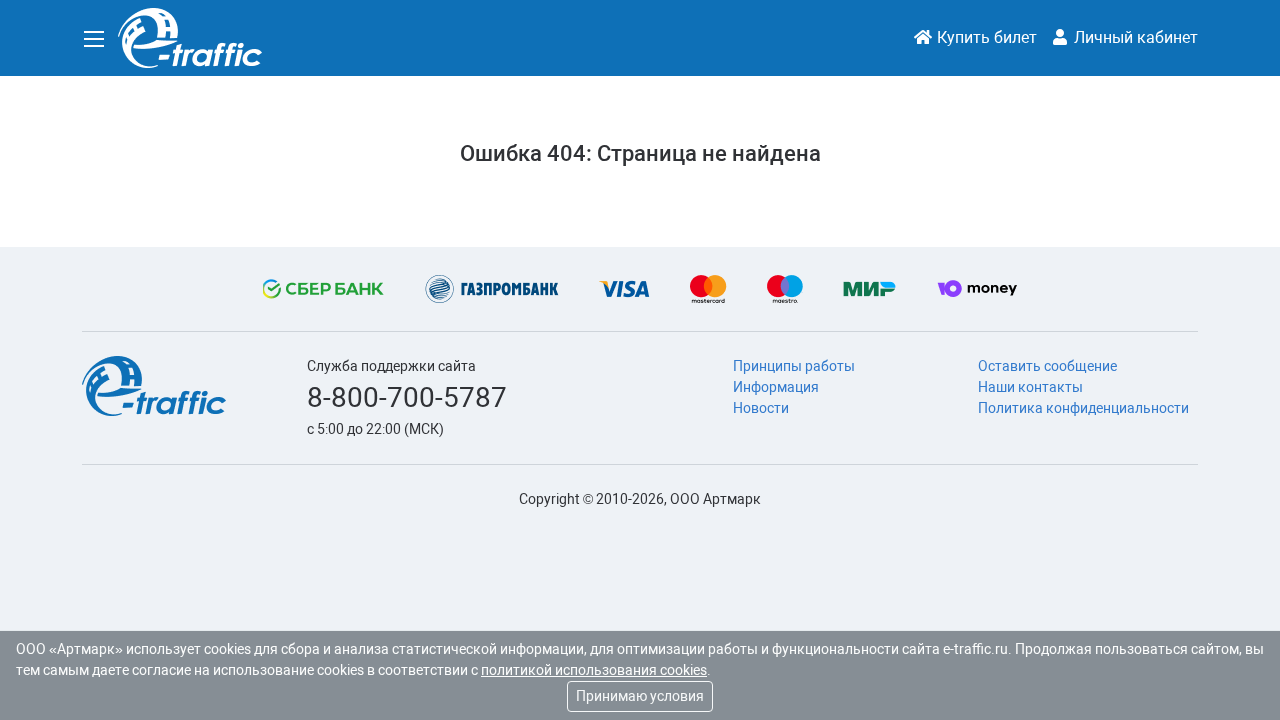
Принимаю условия (640, 696)
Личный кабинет (1134, 37)
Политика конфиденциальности (1083, 408)
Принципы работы (794, 366)
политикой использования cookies (594, 670)
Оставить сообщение (1047, 366)
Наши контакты (1030, 387)
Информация (776, 387)
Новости (761, 408)
